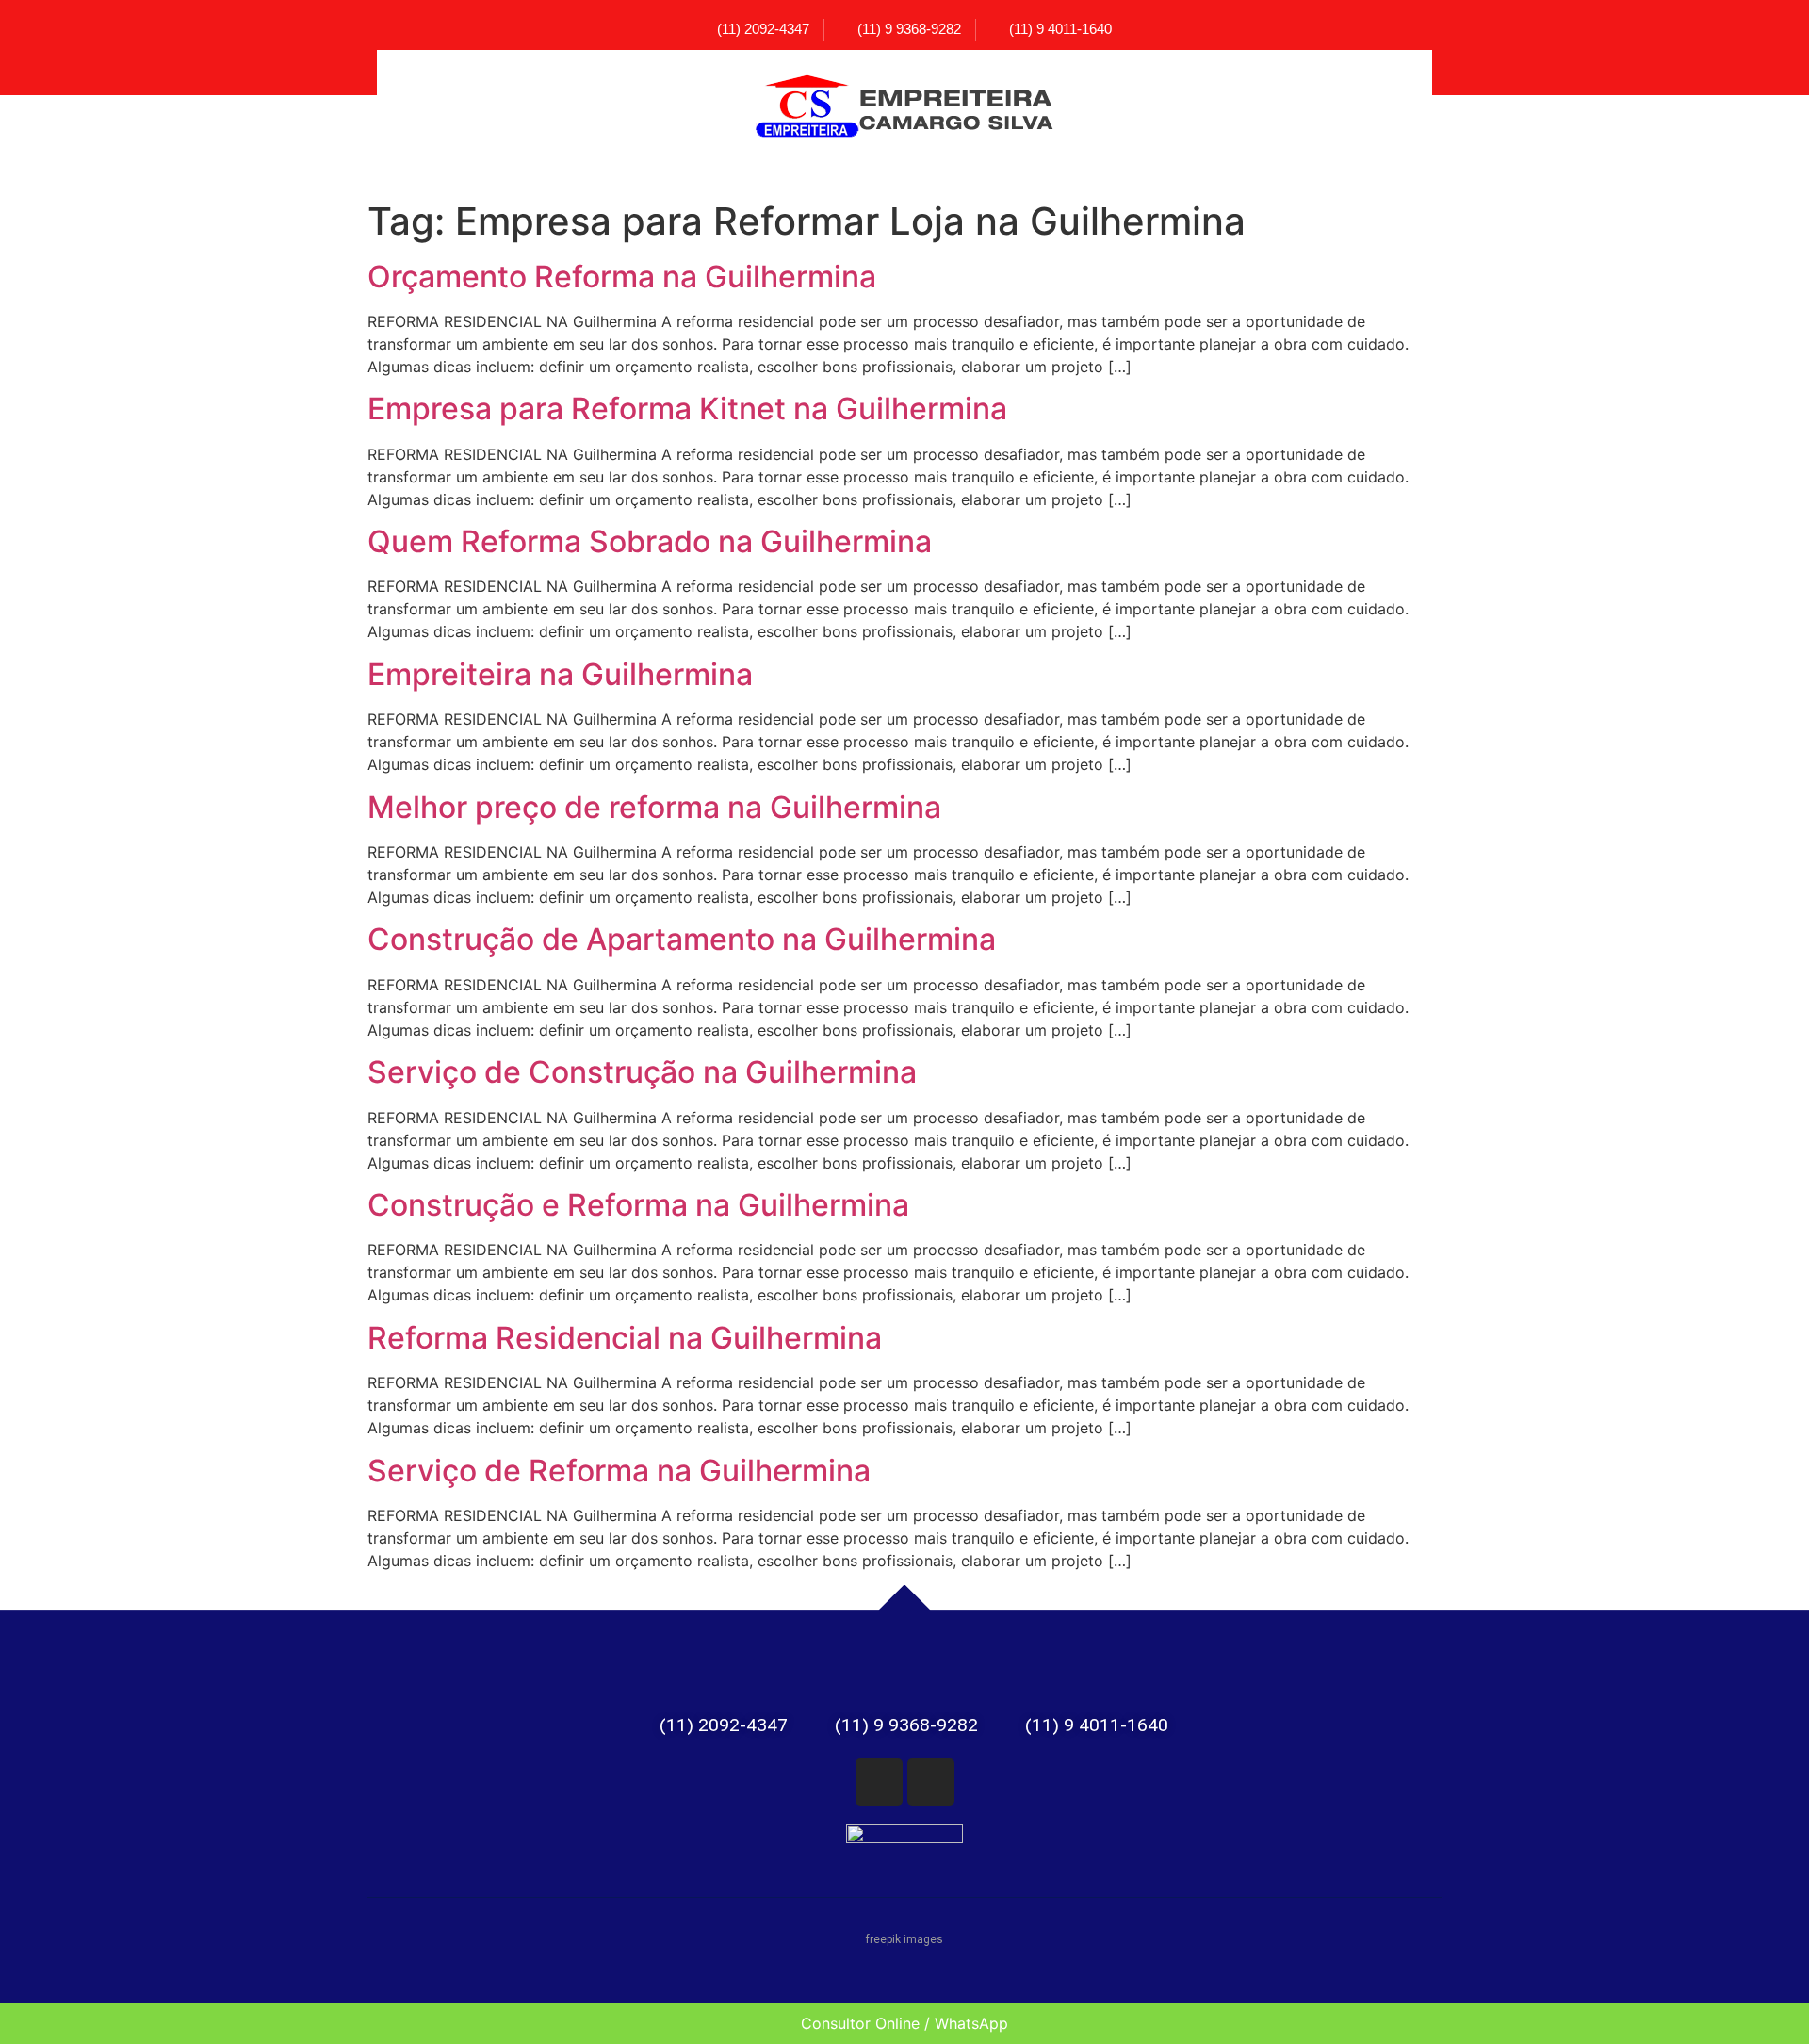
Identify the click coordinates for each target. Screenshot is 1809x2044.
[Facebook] (879, 1782)
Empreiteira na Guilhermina (560, 674)
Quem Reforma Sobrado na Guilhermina (650, 541)
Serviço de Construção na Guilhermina (642, 1072)
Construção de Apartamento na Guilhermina (682, 939)
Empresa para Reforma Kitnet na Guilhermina (687, 409)
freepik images (904, 1939)
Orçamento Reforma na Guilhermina (622, 277)
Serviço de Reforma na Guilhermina (619, 1471)
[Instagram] (931, 1782)
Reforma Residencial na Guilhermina (625, 1338)
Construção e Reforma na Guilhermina (638, 1205)
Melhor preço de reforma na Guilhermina (654, 807)
